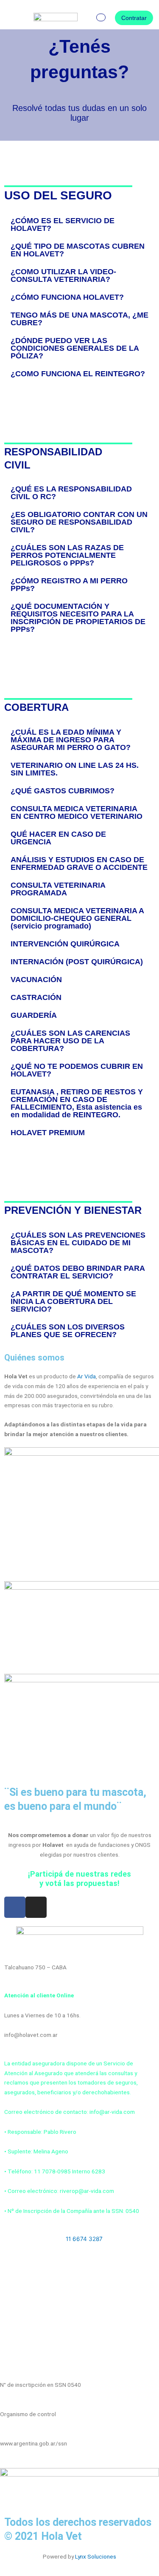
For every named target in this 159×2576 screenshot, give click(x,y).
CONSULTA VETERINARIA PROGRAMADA (58, 889)
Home (16, 2261)
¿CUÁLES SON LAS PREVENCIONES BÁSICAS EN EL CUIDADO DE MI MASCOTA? (78, 1243)
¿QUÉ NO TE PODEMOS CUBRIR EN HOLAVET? (77, 1070)
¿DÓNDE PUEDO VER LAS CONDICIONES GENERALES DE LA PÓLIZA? (75, 348)
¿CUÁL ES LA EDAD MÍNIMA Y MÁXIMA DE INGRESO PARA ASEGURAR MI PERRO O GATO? (71, 740)
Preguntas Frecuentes (37, 2346)
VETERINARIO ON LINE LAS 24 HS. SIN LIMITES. (75, 769)
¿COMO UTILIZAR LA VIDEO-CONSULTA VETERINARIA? (63, 275)
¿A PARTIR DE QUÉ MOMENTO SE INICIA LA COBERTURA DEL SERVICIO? (73, 1301)
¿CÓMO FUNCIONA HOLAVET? (67, 297)
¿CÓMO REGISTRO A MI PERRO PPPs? (69, 585)
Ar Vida (86, 1376)
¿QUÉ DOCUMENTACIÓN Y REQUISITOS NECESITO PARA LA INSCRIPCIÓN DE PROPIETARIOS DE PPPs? (78, 618)
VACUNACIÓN (36, 980)
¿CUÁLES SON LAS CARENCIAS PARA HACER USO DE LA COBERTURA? (70, 1041)
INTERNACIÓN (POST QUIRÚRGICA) (77, 962)
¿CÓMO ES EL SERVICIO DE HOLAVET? (63, 224)
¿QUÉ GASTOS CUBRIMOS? (63, 791)
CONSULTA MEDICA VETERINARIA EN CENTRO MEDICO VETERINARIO (77, 812)
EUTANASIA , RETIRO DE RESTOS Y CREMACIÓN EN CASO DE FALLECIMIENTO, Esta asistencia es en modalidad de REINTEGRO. (77, 1103)
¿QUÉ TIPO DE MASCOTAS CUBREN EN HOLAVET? (78, 250)
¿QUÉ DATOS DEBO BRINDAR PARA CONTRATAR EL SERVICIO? (78, 1272)
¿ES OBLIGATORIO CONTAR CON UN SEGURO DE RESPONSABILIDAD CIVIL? (79, 522)
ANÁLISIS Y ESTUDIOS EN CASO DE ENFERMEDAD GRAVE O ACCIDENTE (79, 863)
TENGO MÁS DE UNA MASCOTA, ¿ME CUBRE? (79, 319)
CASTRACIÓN (36, 997)
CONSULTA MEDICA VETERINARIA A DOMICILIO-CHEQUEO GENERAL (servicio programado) (77, 918)
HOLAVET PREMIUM (48, 1133)
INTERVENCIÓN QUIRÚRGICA (65, 944)
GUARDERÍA (34, 1015)
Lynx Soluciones (96, 2556)
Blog (14, 2289)
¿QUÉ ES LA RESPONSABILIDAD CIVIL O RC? (71, 493)
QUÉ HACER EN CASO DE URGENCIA (58, 838)
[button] (14, 18)
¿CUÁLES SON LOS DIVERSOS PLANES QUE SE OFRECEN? (68, 1331)
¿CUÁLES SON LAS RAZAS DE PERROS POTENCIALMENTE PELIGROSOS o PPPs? (67, 555)
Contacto (21, 2318)
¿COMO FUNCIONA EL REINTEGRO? (78, 374)
